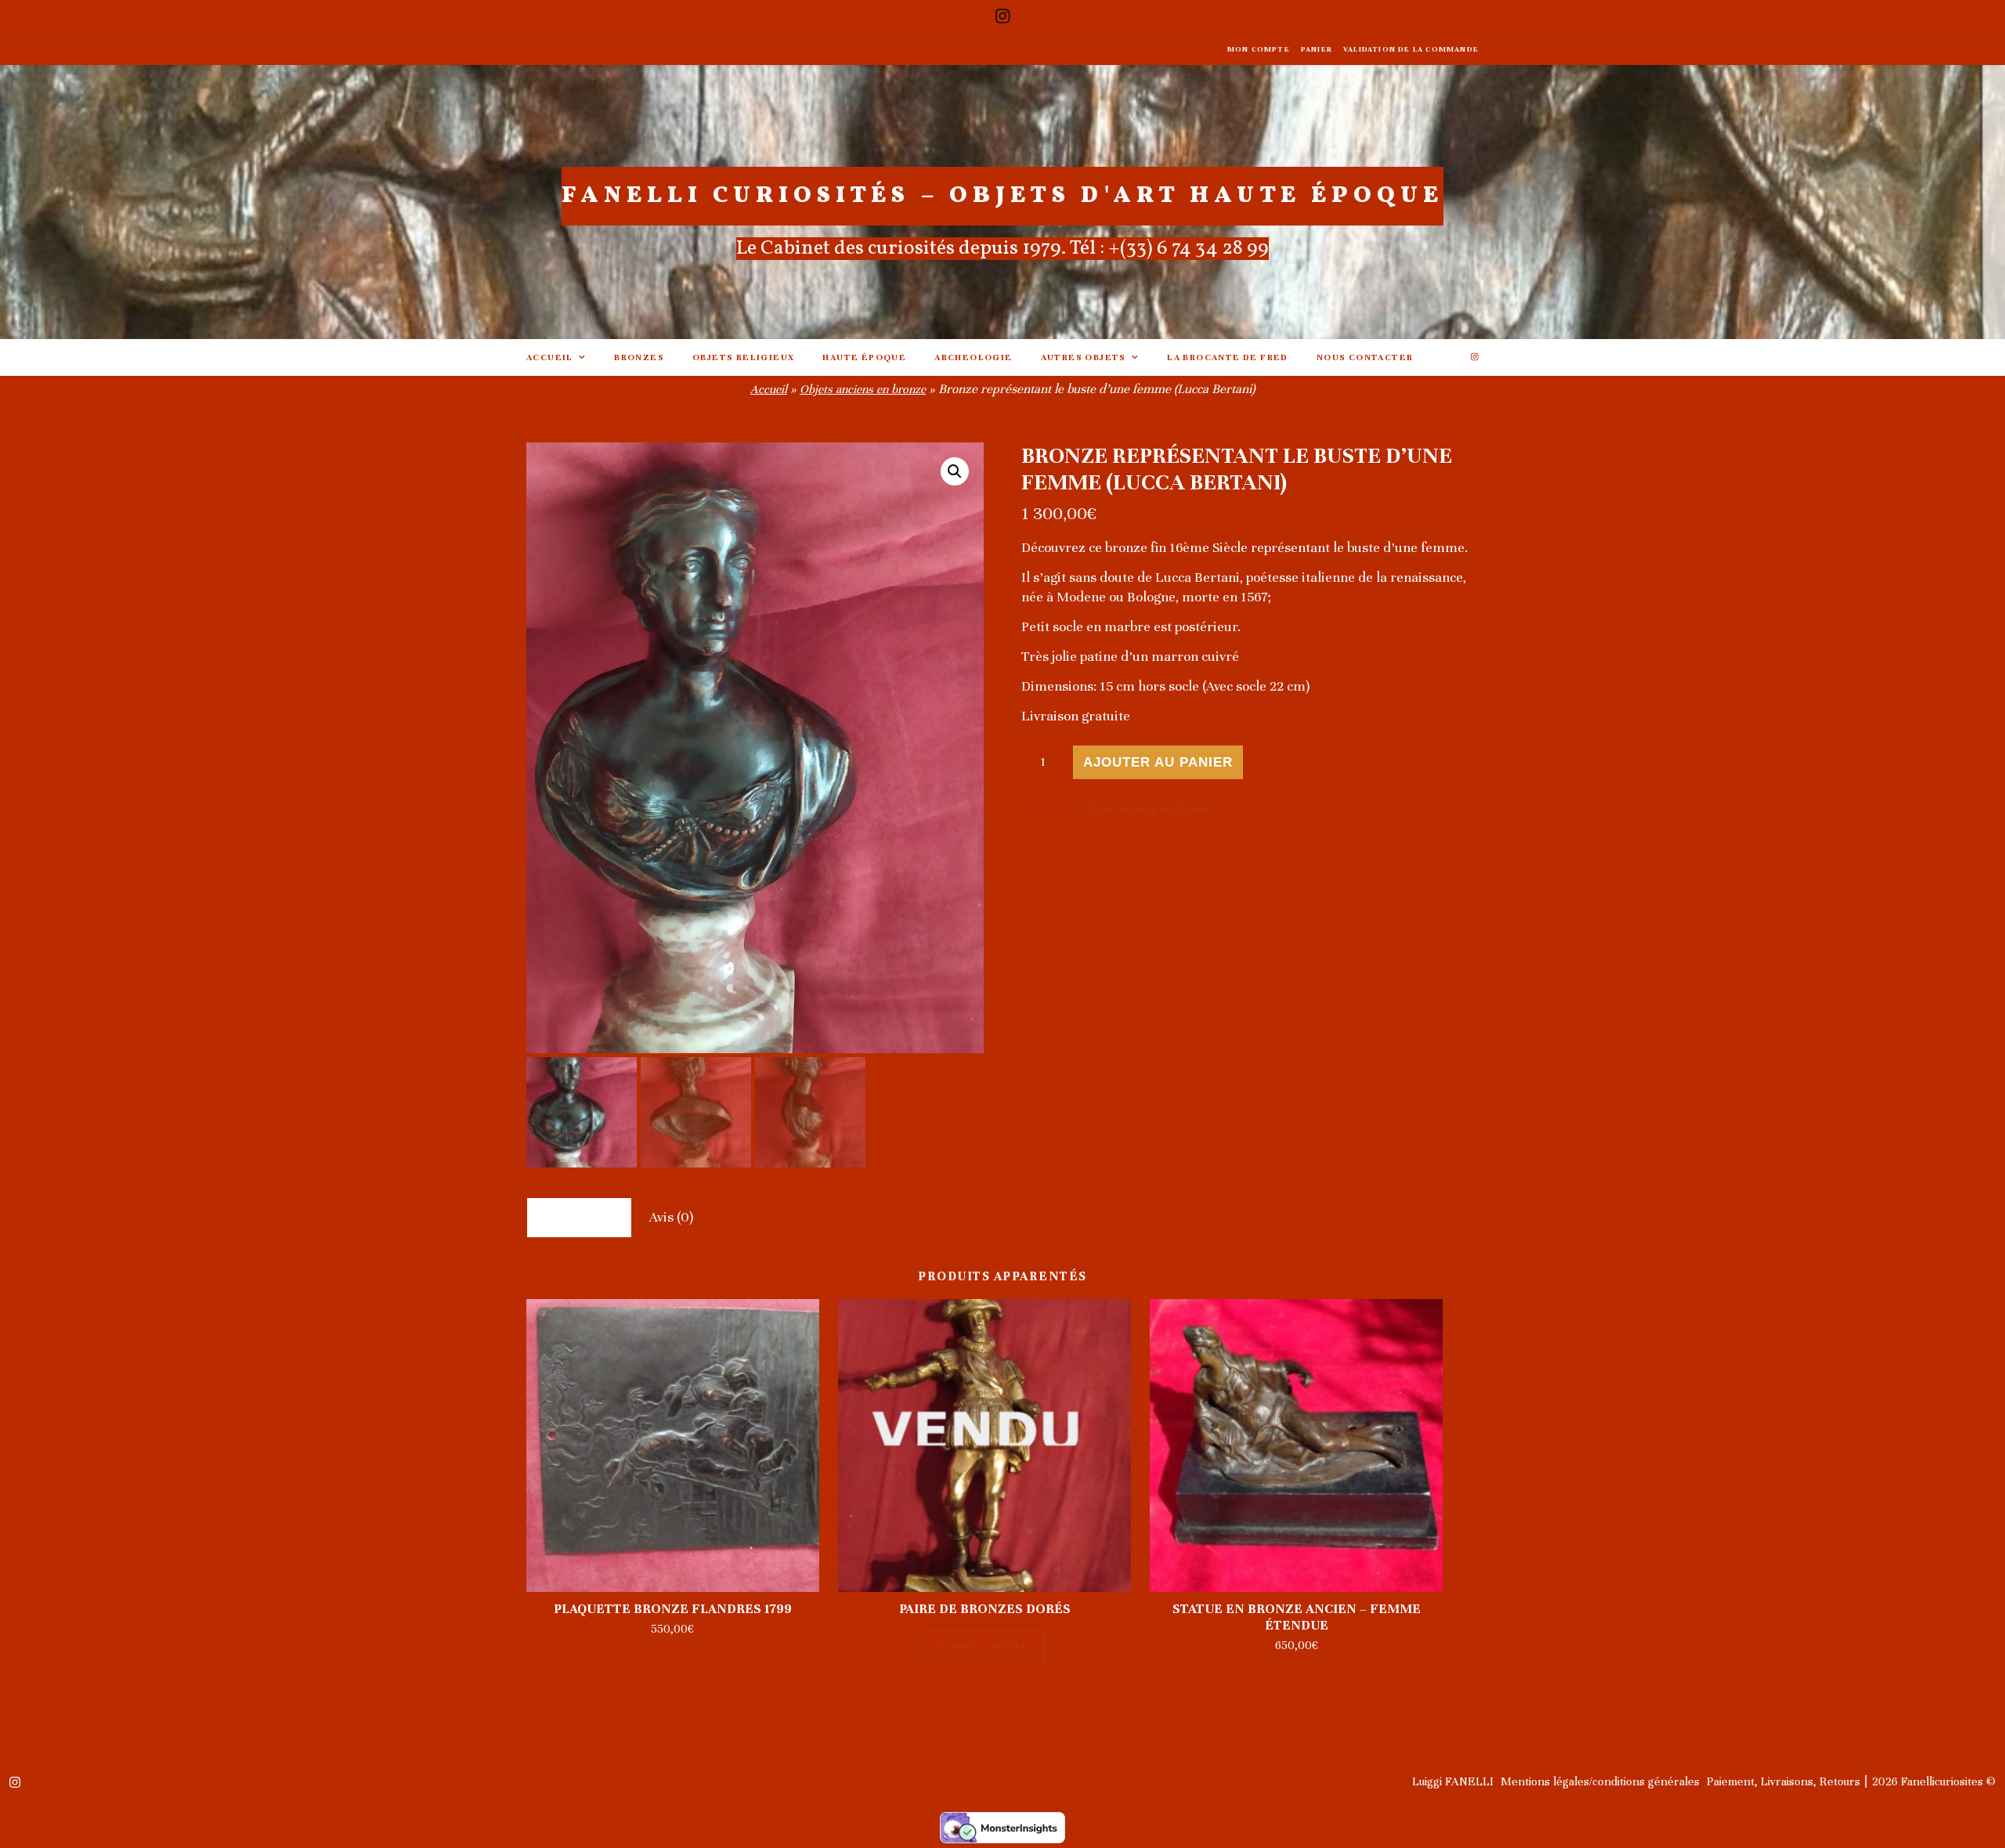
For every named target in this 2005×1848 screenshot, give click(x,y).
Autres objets (1084, 357)
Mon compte (1259, 49)
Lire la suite (985, 1647)
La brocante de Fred (1228, 357)
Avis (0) (671, 1217)
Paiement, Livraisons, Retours (1783, 1781)
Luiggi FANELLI (1453, 1781)
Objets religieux (743, 357)
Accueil (550, 357)
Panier (1317, 49)
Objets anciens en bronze (863, 389)
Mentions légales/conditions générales (1600, 1781)
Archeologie (973, 357)
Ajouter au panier (1158, 762)
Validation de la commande (1411, 49)
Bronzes (639, 357)
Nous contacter (1365, 357)
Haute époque (864, 357)
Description (579, 1217)
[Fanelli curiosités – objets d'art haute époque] (1002, 202)
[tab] (579, 1217)
